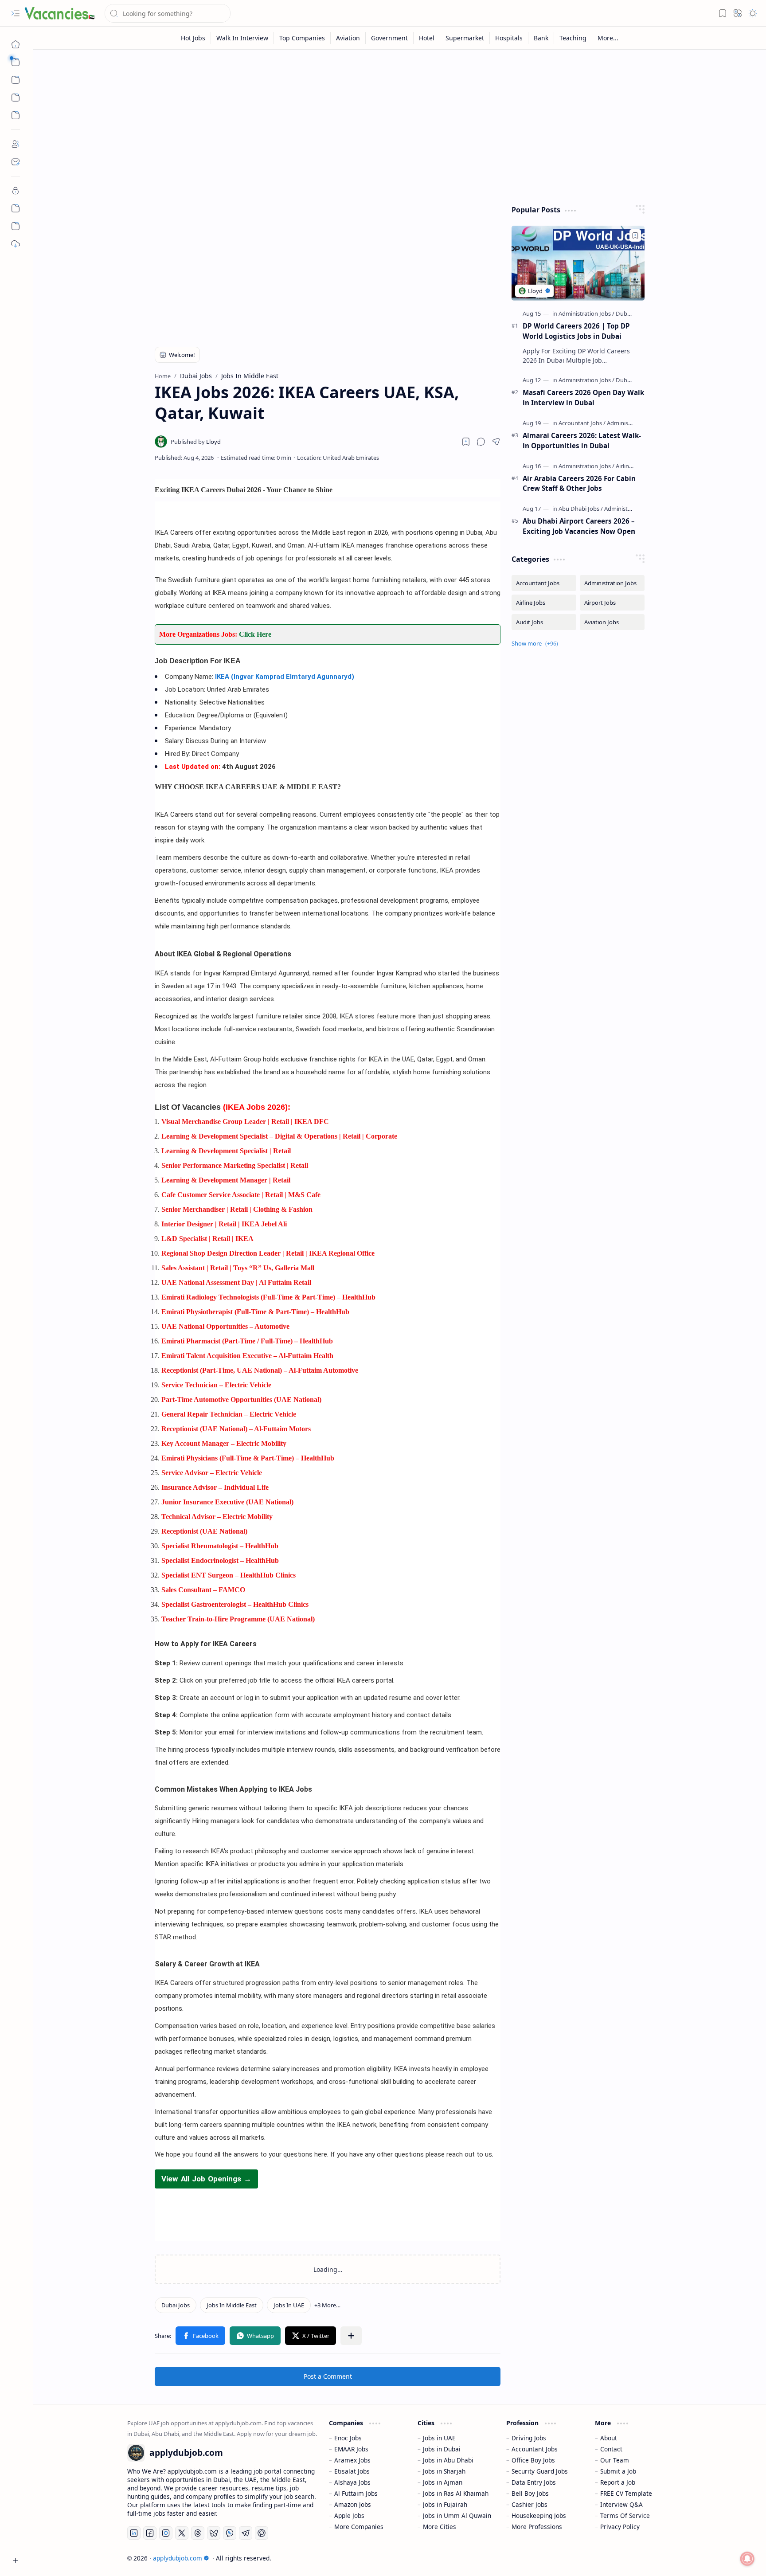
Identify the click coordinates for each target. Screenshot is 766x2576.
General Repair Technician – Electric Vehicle (229, 1414)
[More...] (608, 38)
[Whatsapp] (230, 2533)
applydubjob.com (178, 2558)
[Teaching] (573, 38)
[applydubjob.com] (60, 13)
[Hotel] (427, 38)
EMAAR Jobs (351, 2449)
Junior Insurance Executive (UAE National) (227, 1502)
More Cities (440, 2527)
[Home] (16, 44)
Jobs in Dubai (442, 2449)
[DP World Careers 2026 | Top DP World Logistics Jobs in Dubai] (578, 263)
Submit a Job (618, 2471)
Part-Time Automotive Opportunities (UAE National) (241, 1400)
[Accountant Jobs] (582, 423)
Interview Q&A (621, 2504)
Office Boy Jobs (533, 2460)
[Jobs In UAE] (289, 2305)
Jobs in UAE (439, 2438)
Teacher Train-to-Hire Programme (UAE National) (238, 1619)
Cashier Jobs (530, 2504)
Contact (611, 2449)
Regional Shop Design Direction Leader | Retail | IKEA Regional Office (268, 1253)
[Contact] (16, 162)
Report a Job (618, 2482)
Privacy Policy (620, 2527)
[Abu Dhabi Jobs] (581, 509)
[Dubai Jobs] (176, 2305)
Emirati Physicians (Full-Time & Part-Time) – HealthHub (248, 1458)
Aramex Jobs (352, 2460)
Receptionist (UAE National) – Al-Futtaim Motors (236, 1429)
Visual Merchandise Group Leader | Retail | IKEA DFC (245, 1122)
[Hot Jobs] (193, 38)
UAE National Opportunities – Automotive (225, 1326)
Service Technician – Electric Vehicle (216, 1385)
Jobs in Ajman (443, 2482)
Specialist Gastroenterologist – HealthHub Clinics (235, 1604)
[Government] (390, 38)
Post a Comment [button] (328, 2376)
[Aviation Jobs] (612, 622)
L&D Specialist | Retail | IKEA (207, 1239)
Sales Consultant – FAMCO (203, 1590)
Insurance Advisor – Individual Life (215, 1487)
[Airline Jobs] (630, 466)
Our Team (615, 2460)
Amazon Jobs (353, 2504)
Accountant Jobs (535, 2449)
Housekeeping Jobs (539, 2515)
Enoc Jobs (348, 2438)
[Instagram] (166, 2533)
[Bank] (541, 38)
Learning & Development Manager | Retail (226, 1180)
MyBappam (656, 2558)
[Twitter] (182, 2533)
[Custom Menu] (16, 98)
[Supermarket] (465, 38)
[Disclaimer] (16, 208)
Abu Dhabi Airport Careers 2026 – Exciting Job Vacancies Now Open (579, 526)
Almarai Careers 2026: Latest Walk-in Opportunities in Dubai (582, 440)
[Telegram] (246, 2533)
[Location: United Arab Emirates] (338, 458)
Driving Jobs (529, 2438)
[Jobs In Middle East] (232, 2305)
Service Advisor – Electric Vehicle (212, 1473)
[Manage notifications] (747, 2559)
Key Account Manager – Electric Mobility (224, 1443)
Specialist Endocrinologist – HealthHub (220, 1560)
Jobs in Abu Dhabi (448, 2460)
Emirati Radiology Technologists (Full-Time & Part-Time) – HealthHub (268, 1297)
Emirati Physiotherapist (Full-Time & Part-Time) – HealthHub (255, 1312)
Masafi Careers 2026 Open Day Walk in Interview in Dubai (583, 397)
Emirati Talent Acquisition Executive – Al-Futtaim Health (247, 1356)
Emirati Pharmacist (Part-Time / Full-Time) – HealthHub (247, 1341)
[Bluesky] (214, 2533)
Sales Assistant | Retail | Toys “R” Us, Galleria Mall (238, 1268)
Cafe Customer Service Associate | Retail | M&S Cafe (241, 1195)
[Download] (16, 244)
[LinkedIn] (134, 2533)
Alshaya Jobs (352, 2482)
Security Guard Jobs (540, 2471)
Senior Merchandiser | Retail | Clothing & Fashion (237, 1209)
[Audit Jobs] (544, 622)
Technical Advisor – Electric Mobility (217, 1517)
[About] (16, 144)
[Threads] (198, 2533)
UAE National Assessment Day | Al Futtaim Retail (236, 1282)
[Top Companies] (302, 38)
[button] (16, 13)
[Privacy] (16, 191)
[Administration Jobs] (586, 313)
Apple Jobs (349, 2515)
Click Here (255, 634)
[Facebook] (150, 2533)
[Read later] (466, 442)
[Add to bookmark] (635, 235)
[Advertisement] (393, 125)
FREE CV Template (626, 2493)
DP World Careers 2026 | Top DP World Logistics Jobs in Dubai (576, 331)
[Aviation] (348, 38)
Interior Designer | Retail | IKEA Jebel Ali (224, 1224)
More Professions (537, 2527)
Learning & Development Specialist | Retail (226, 1151)
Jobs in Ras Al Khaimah (456, 2493)
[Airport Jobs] (612, 603)
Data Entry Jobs (534, 2482)
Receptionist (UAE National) (204, 1531)
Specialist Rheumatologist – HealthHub (220, 1546)
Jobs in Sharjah (444, 2471)
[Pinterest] (262, 2533)
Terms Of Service (625, 2515)
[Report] (16, 226)
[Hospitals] (509, 38)
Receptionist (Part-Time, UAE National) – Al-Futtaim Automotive (260, 1370)
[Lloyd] (196, 442)
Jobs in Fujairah (445, 2504)
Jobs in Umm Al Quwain (457, 2515)
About (609, 2438)
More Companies (359, 2527)
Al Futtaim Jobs (356, 2493)
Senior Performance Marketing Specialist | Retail (235, 1165)
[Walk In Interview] (242, 38)
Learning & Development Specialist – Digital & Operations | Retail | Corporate (279, 1136)
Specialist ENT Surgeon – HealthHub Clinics (229, 1575)
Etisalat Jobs (352, 2471)
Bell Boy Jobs (530, 2493)
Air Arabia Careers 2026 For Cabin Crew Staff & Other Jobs (579, 483)
